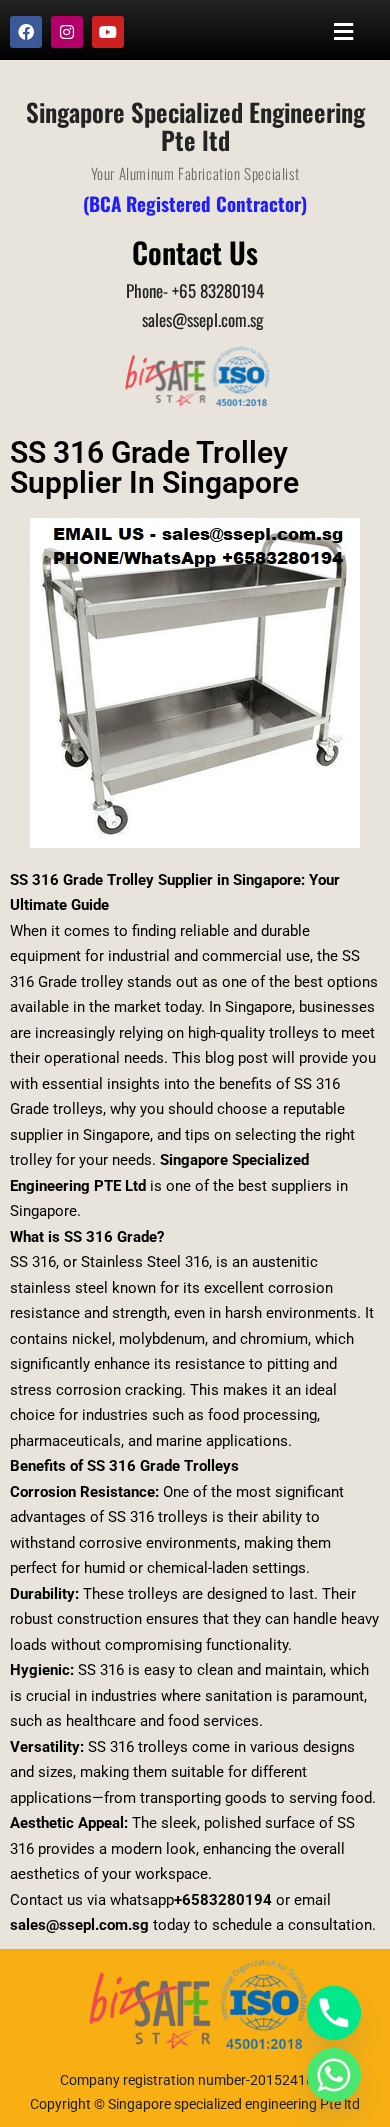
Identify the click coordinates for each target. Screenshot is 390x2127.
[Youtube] (108, 32)
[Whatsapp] (334, 2075)
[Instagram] (67, 32)
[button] (344, 31)
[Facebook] (26, 32)
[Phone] (334, 2013)
